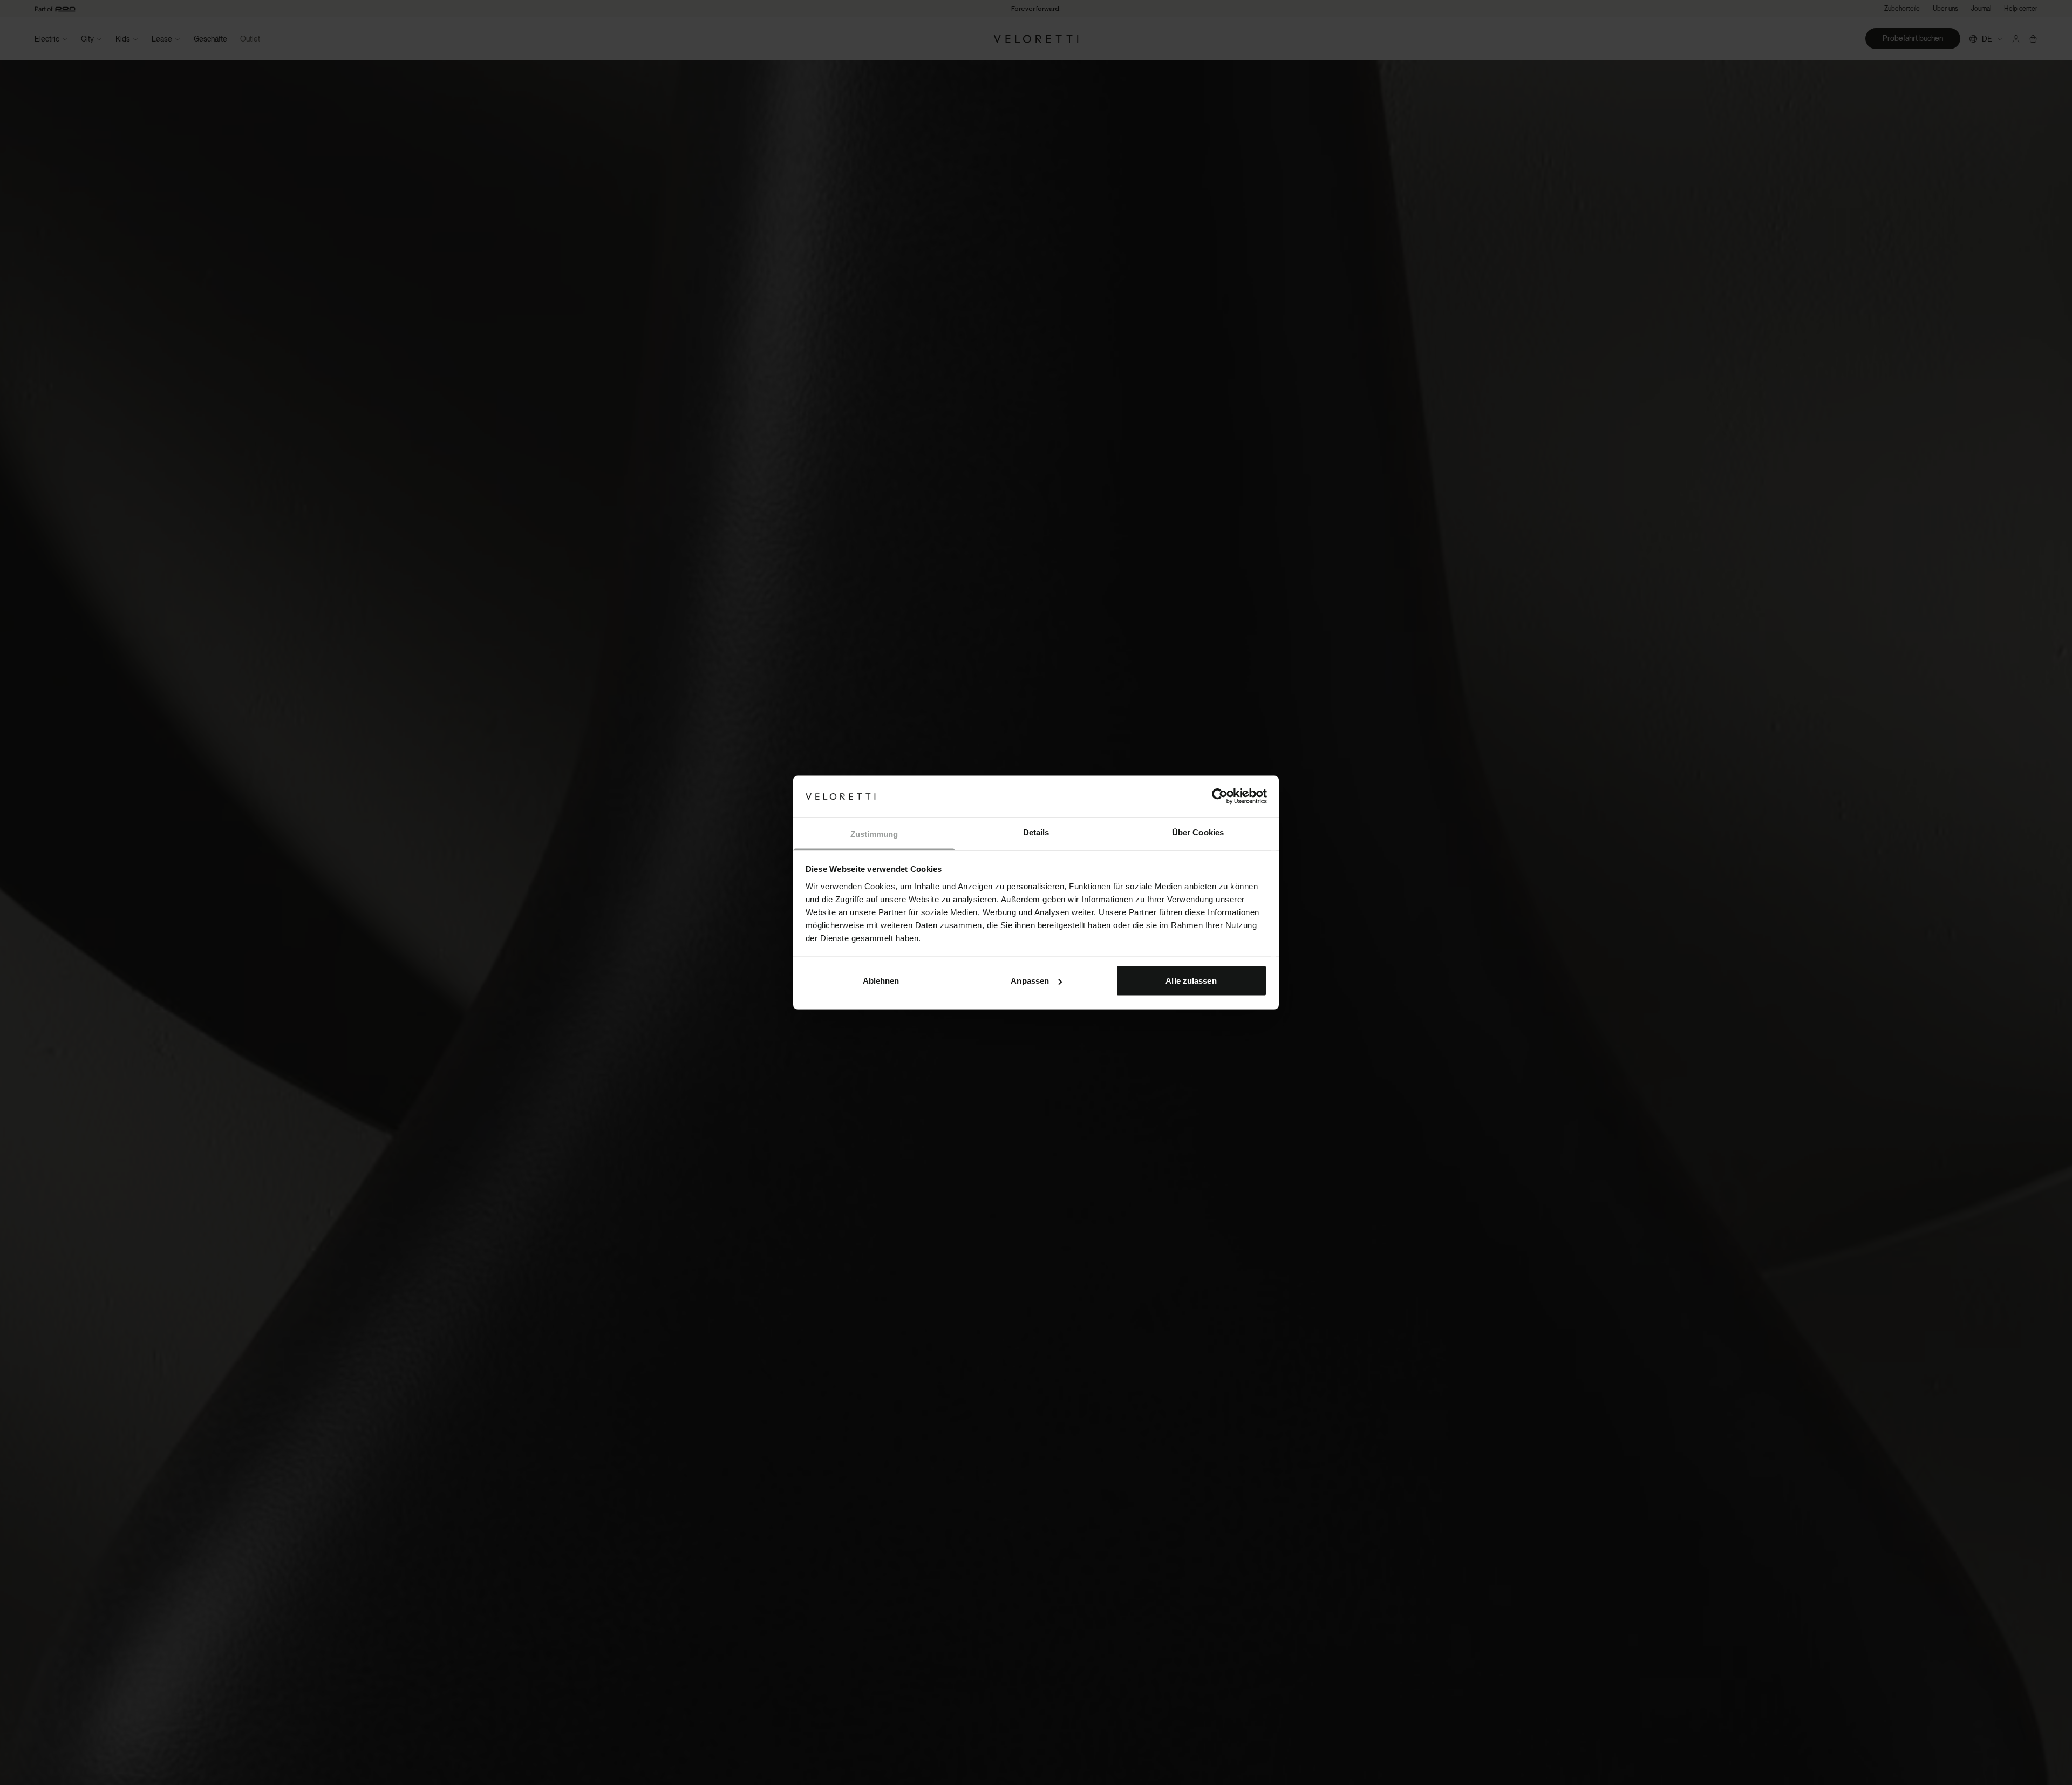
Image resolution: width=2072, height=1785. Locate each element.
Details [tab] (1036, 832)
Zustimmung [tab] (874, 833)
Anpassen (1030, 981)
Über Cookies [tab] (1198, 832)
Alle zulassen (1191, 981)
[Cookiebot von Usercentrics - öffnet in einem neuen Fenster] (1220, 796)
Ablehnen (881, 981)
